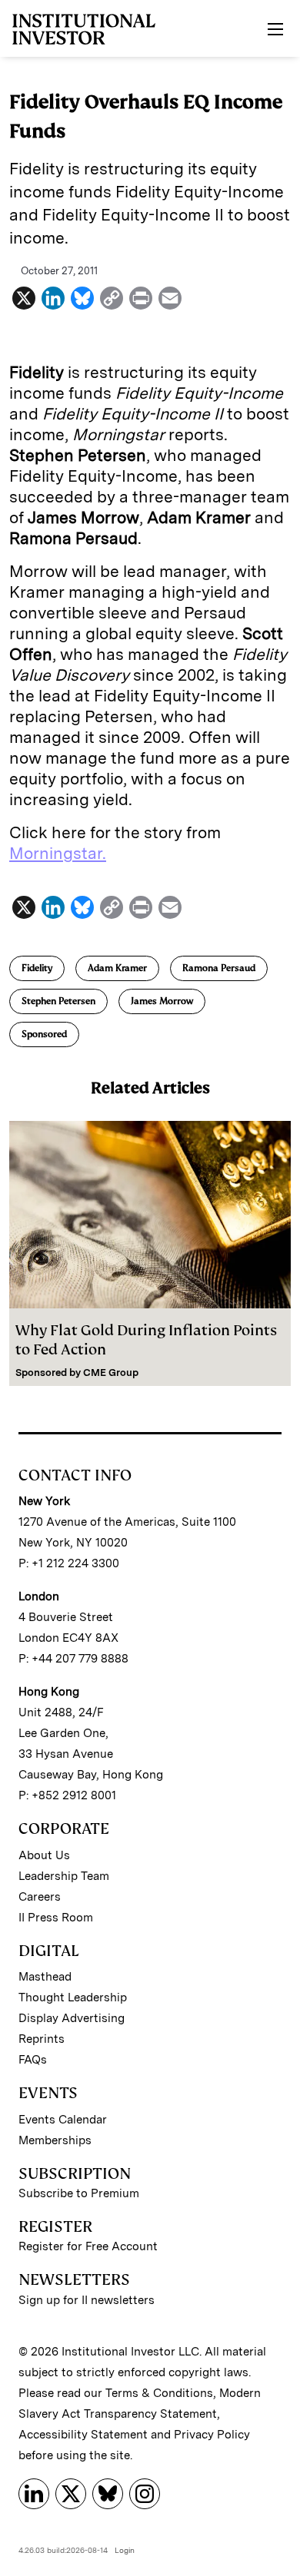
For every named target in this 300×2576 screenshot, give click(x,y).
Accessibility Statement (83, 2435)
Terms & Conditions (159, 2393)
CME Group (111, 1373)
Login (125, 2550)
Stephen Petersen (58, 1001)
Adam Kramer (117, 968)
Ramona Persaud (219, 968)
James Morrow (162, 1001)
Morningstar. (58, 853)
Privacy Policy (212, 2435)
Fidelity (37, 968)
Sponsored (44, 1034)
